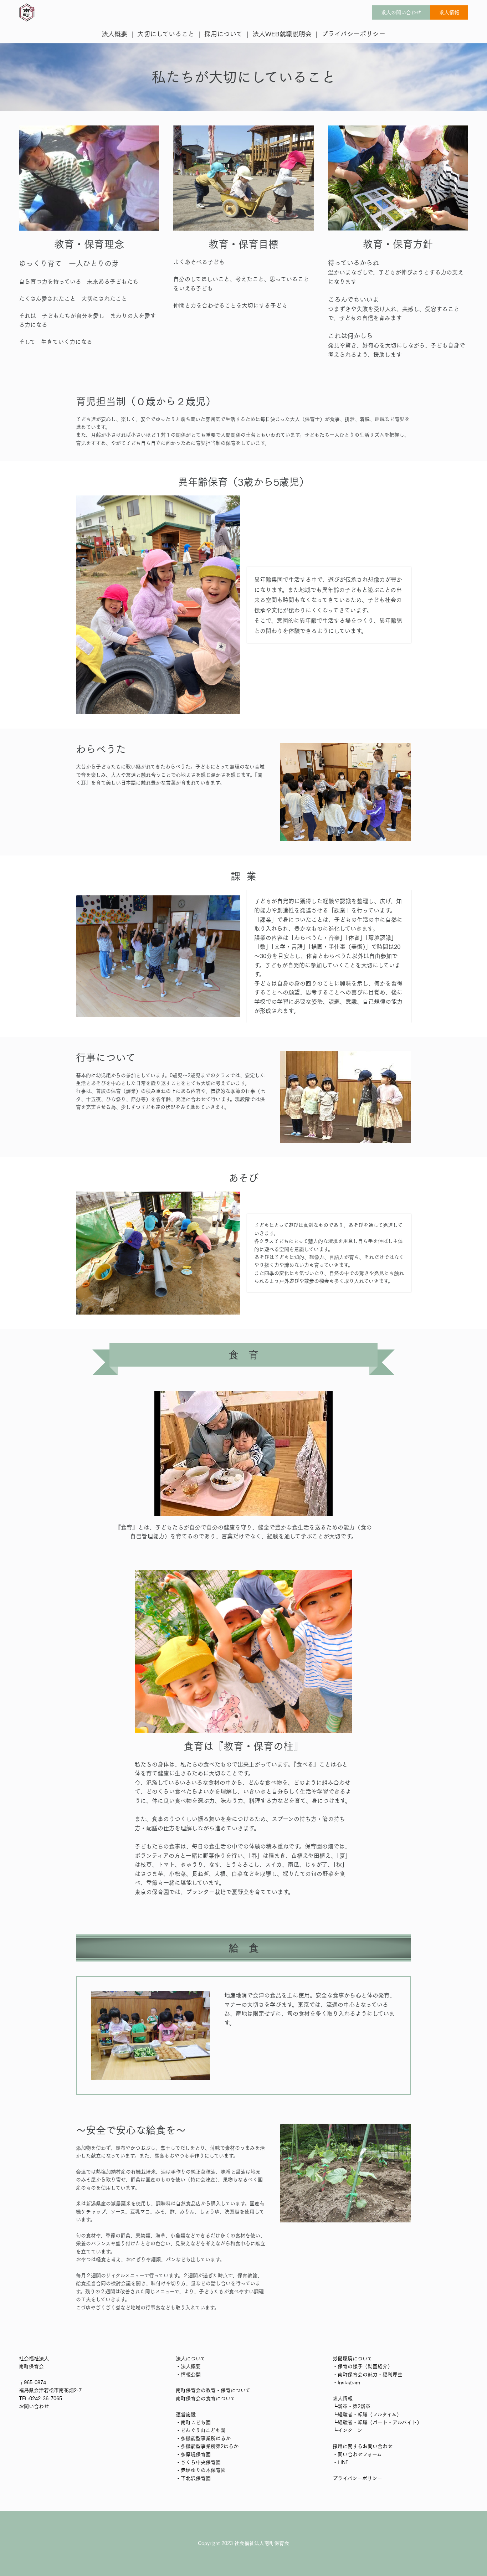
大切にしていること (166, 34)
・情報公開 (188, 2375)
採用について (223, 34)
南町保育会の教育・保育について (213, 2390)
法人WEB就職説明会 (282, 34)
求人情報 (449, 12)
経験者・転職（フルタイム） (370, 2415)
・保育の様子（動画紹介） (363, 2366)
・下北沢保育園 (193, 2478)
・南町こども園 (193, 2422)
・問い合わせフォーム (357, 2454)
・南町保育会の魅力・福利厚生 (368, 2375)
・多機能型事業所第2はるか (207, 2446)
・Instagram (346, 2382)
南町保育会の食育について (206, 2398)
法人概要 (114, 34)
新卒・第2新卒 (354, 2406)
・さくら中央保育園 (198, 2462)
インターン (350, 2430)
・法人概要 (188, 2366)
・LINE (340, 2462)
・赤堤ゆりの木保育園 (201, 2470)
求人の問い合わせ (401, 12)
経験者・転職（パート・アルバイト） (380, 2422)
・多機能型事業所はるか (203, 2438)
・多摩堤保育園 (193, 2454)
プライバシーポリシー (353, 34)
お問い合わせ (34, 2406)
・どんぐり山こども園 (201, 2430)
